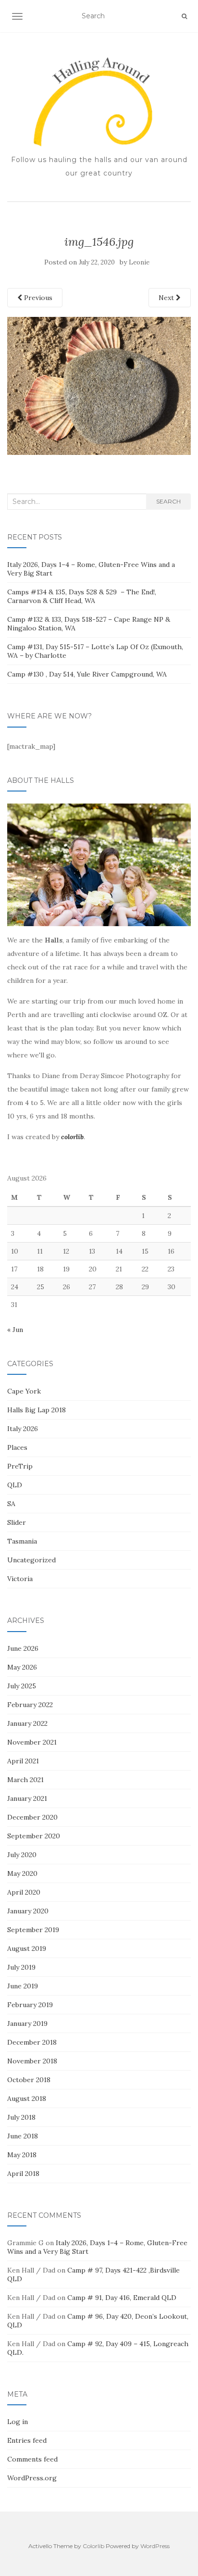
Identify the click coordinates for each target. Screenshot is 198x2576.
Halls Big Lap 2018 (37, 1410)
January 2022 (27, 1723)
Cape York (24, 1391)
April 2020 (24, 1892)
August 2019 (27, 1948)
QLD (15, 1485)
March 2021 (25, 1780)
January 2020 (28, 1911)
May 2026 (22, 1667)
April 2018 (23, 2174)
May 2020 (22, 1873)
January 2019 (27, 2023)
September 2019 (33, 1930)
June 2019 (23, 1986)
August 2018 (27, 2098)
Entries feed (27, 2440)
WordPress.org (32, 2478)
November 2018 (32, 2061)
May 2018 (22, 2155)
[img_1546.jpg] (99, 385)
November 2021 (32, 1742)
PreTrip (20, 1466)
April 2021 (23, 1761)
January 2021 (27, 1798)
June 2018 (23, 2136)
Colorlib (93, 2546)
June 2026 (23, 1648)
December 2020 (32, 1817)
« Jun (15, 1330)
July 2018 (21, 2117)
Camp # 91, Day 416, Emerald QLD (122, 2298)
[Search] (184, 16)
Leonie (139, 262)
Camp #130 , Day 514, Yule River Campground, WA (87, 674)
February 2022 (30, 1705)
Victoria (20, 1579)
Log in (18, 2422)
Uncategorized (31, 1560)
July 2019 (21, 1967)
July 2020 (22, 1855)
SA (11, 1504)
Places (17, 1447)
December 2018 (32, 2042)
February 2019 (30, 2005)
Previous (37, 298)
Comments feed (32, 2459)
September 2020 (34, 1836)
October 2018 (29, 2080)
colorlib (72, 1137)
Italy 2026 (23, 1429)
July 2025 (22, 1686)
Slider (17, 1522)
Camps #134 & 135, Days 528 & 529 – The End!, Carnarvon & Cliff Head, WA (82, 596)
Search (168, 501)
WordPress (155, 2546)
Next (167, 298)
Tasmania (22, 1541)
